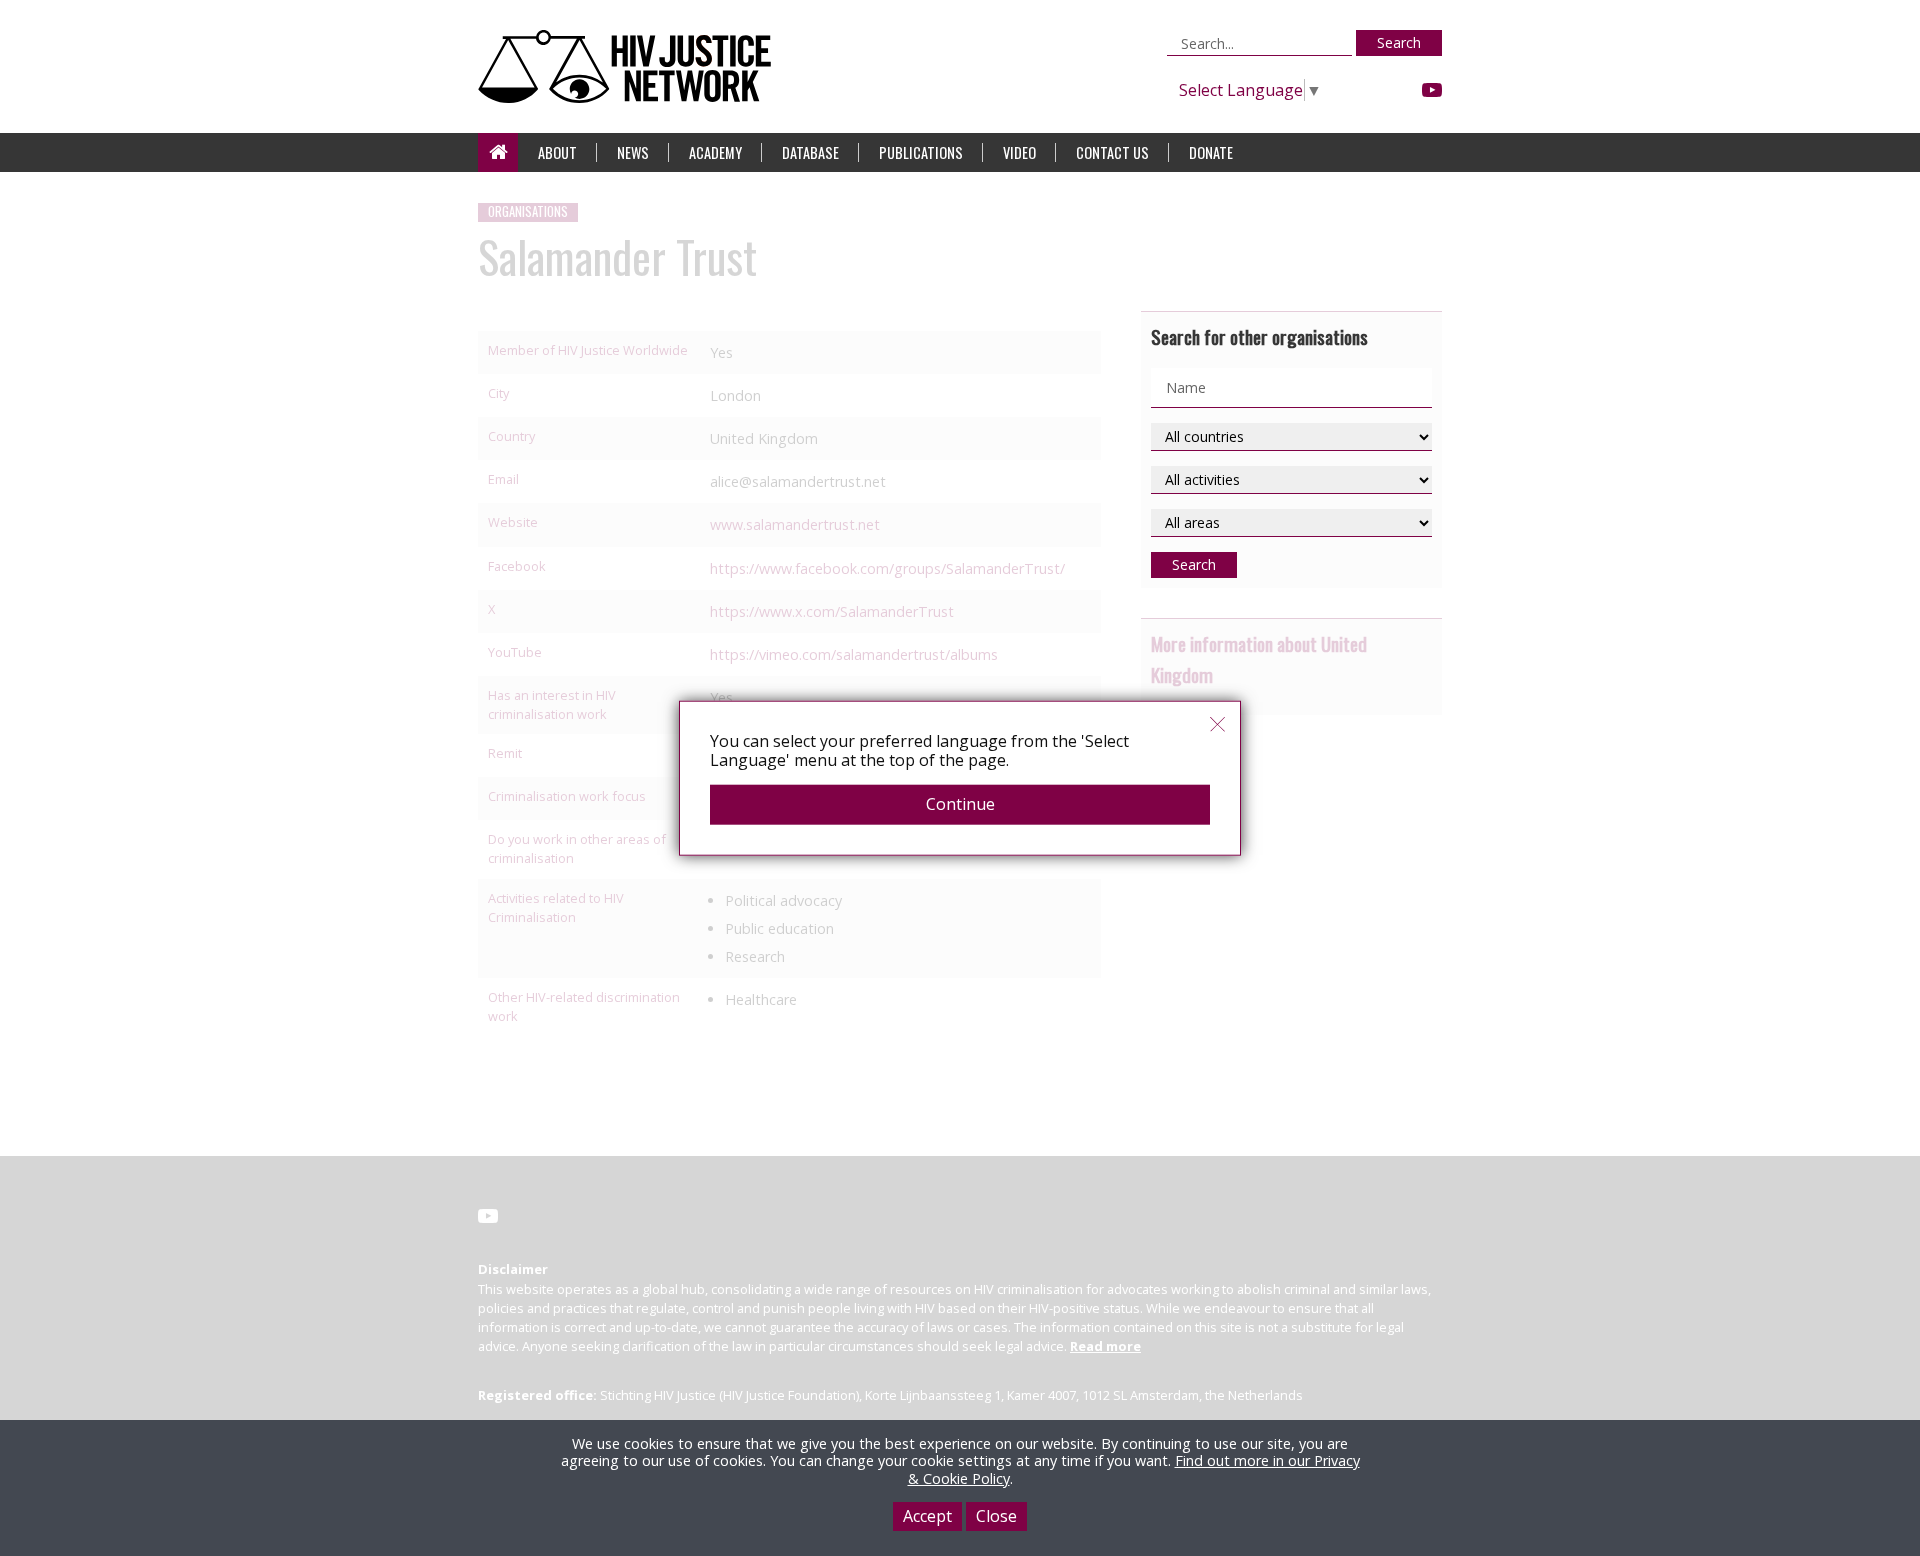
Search (1399, 42)
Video (1019, 152)
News (633, 152)
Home (498, 152)
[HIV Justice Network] (629, 66)
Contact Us (1112, 152)
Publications (921, 152)
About (557, 152)
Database (810, 152)
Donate (1211, 152)
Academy (715, 152)
